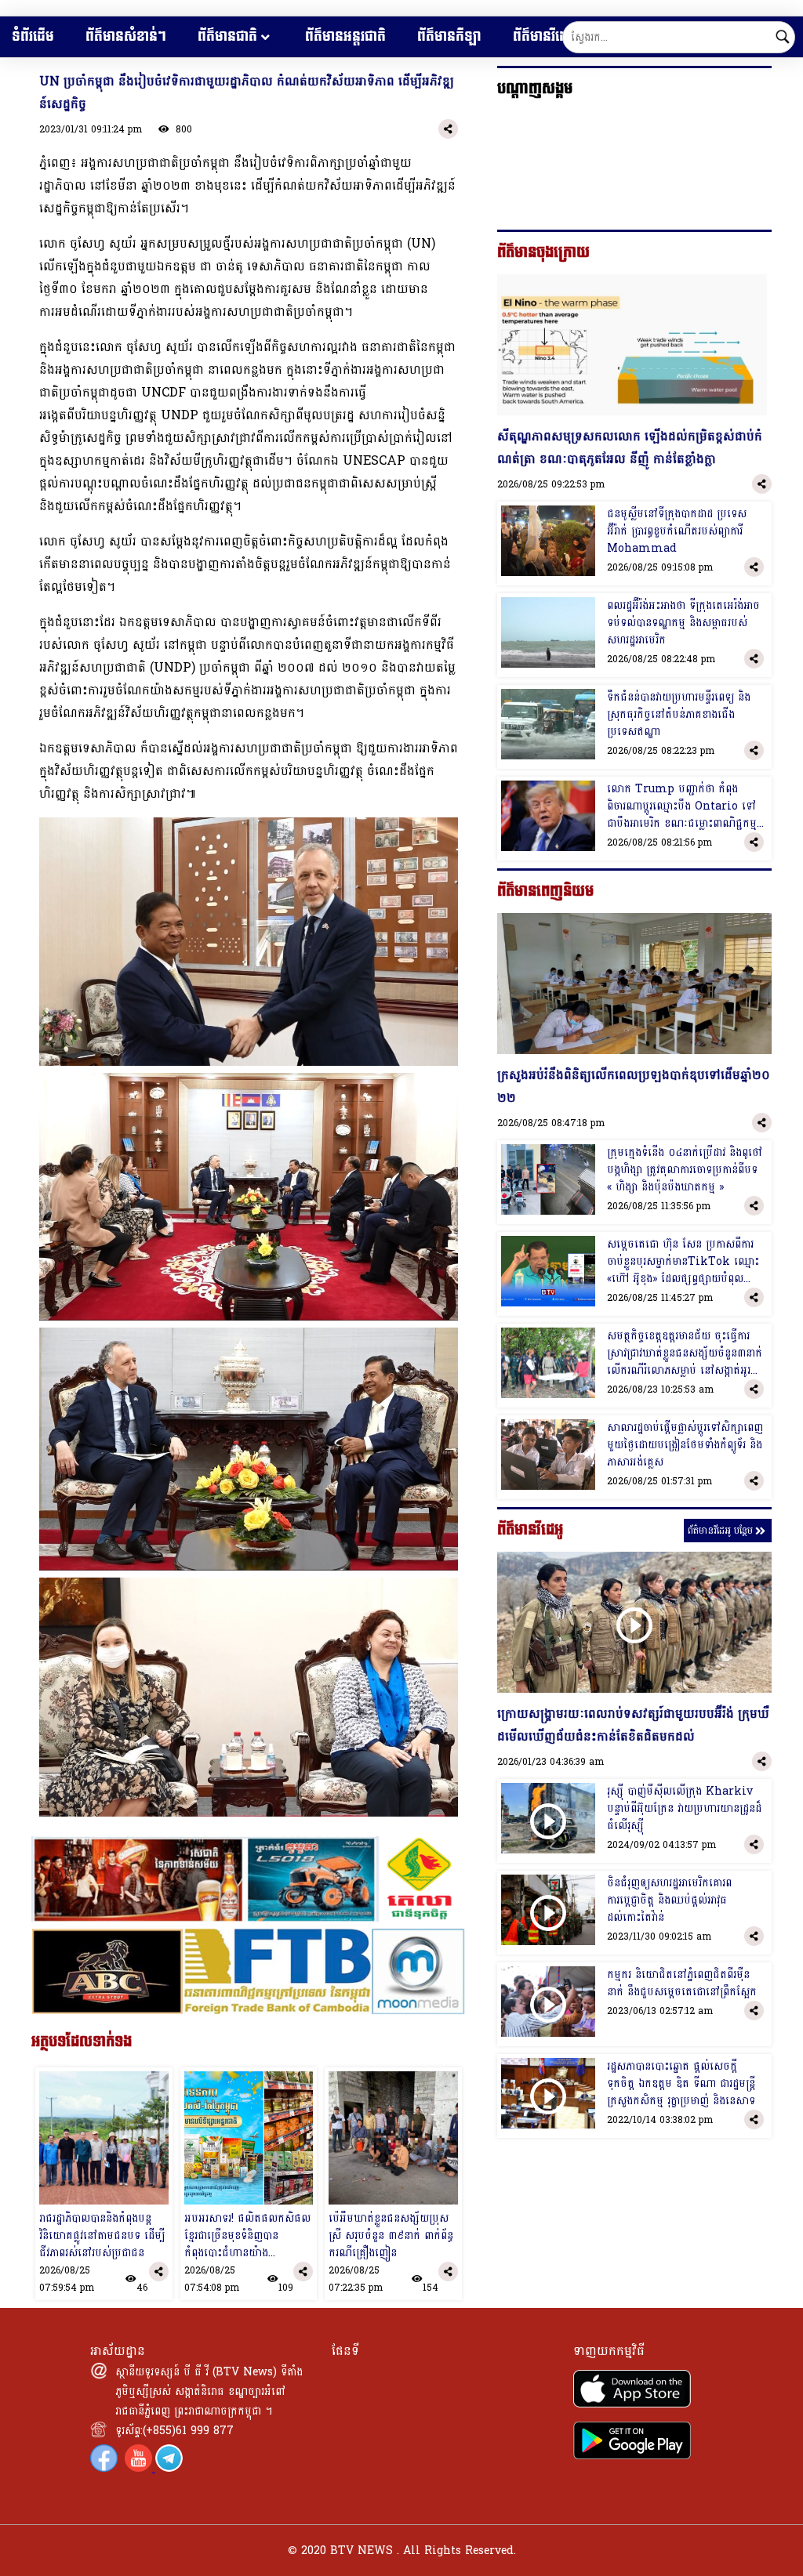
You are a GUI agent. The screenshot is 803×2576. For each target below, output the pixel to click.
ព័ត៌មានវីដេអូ (545, 36)
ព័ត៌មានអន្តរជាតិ (345, 36)
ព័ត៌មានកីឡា (449, 36)
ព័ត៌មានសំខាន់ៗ (126, 36)
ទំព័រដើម (33, 36)
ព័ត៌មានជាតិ (227, 36)
